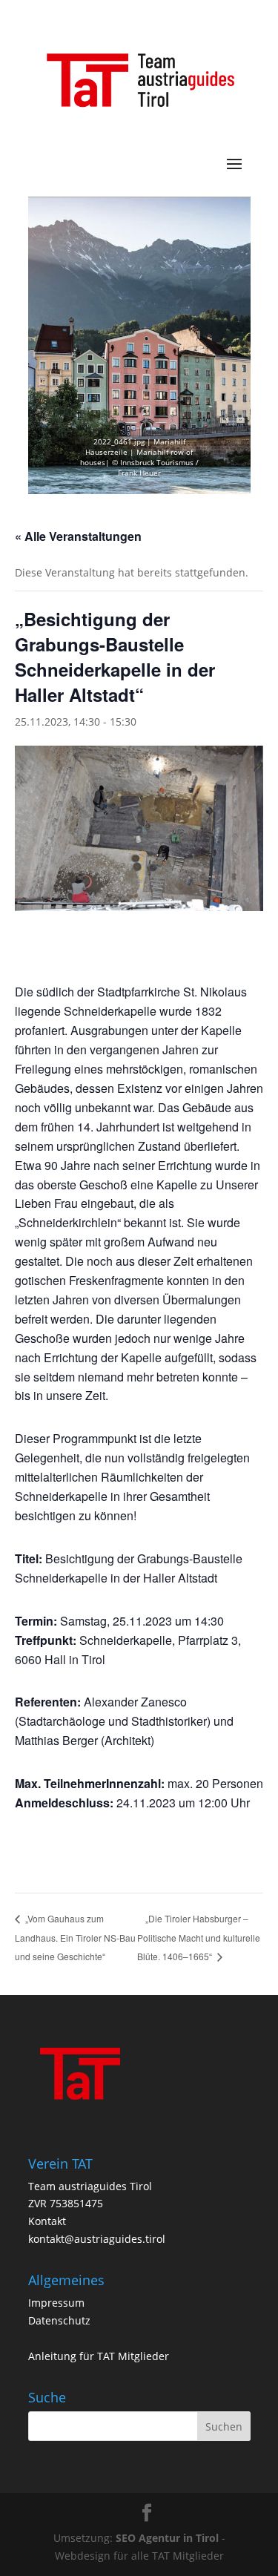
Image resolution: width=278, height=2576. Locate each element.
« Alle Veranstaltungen (78, 536)
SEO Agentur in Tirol (167, 2538)
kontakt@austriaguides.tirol (97, 2239)
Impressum (56, 2303)
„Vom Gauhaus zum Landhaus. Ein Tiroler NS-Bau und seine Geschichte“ (75, 1937)
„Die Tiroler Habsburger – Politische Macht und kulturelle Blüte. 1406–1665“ (199, 1938)
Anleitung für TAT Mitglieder (99, 2356)
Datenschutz (59, 2320)
